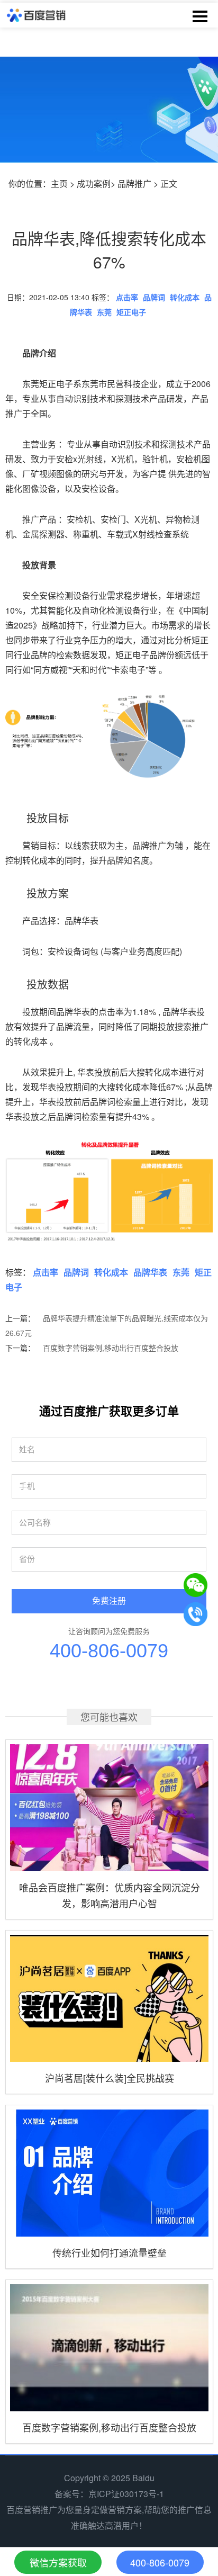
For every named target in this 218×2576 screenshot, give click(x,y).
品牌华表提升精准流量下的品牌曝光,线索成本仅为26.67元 (107, 1325)
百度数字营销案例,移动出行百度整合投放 (111, 1348)
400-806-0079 (109, 1651)
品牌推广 (134, 183)
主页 (59, 183)
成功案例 (94, 183)
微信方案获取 (58, 2562)
